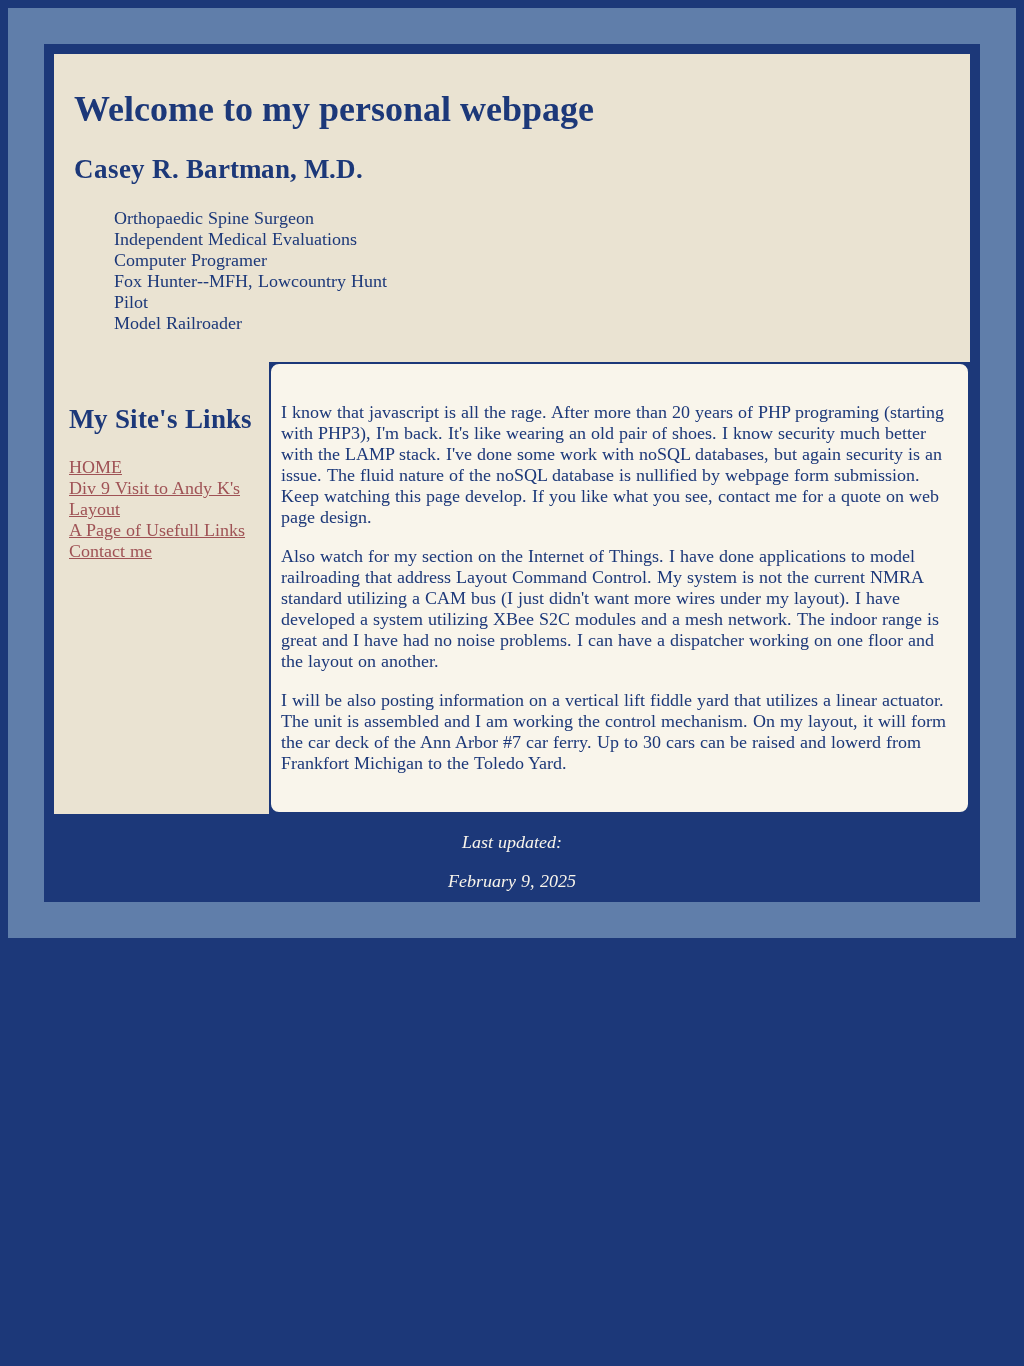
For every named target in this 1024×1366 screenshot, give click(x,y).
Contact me (110, 551)
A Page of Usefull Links (157, 530)
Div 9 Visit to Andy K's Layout (154, 498)
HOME (95, 467)
